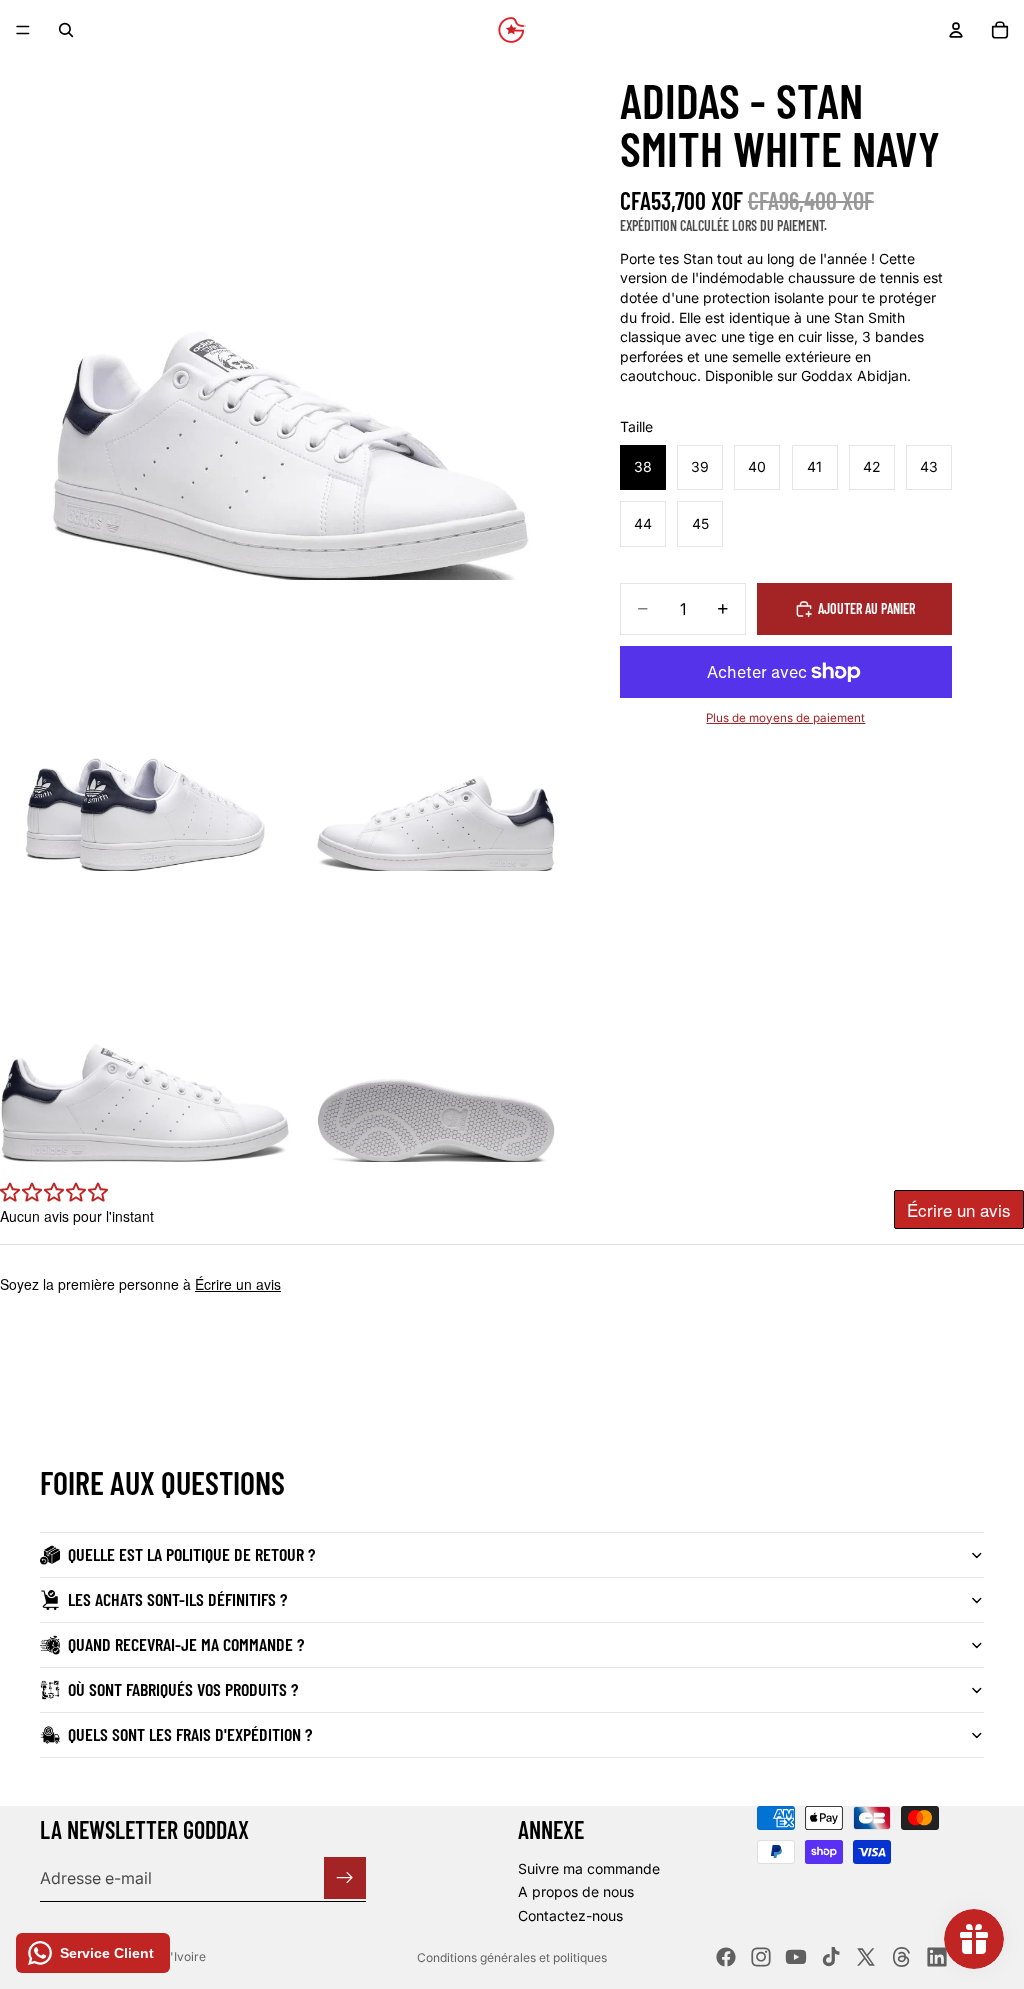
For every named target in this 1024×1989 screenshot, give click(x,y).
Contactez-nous (570, 1915)
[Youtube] (796, 1957)
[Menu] (23, 30)
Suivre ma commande (589, 1868)
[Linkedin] (937, 1957)
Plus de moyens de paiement (785, 718)
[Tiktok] (831, 1957)
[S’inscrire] (345, 1878)
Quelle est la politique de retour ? (191, 1554)
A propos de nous (576, 1891)
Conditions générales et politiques (512, 1957)
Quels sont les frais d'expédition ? (190, 1734)
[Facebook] (726, 1957)
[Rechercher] (66, 30)
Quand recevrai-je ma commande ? (186, 1644)
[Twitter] (866, 1957)
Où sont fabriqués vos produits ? (183, 1689)
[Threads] (902, 1957)
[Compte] (956, 30)
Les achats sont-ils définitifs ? (177, 1599)
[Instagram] (761, 1957)
